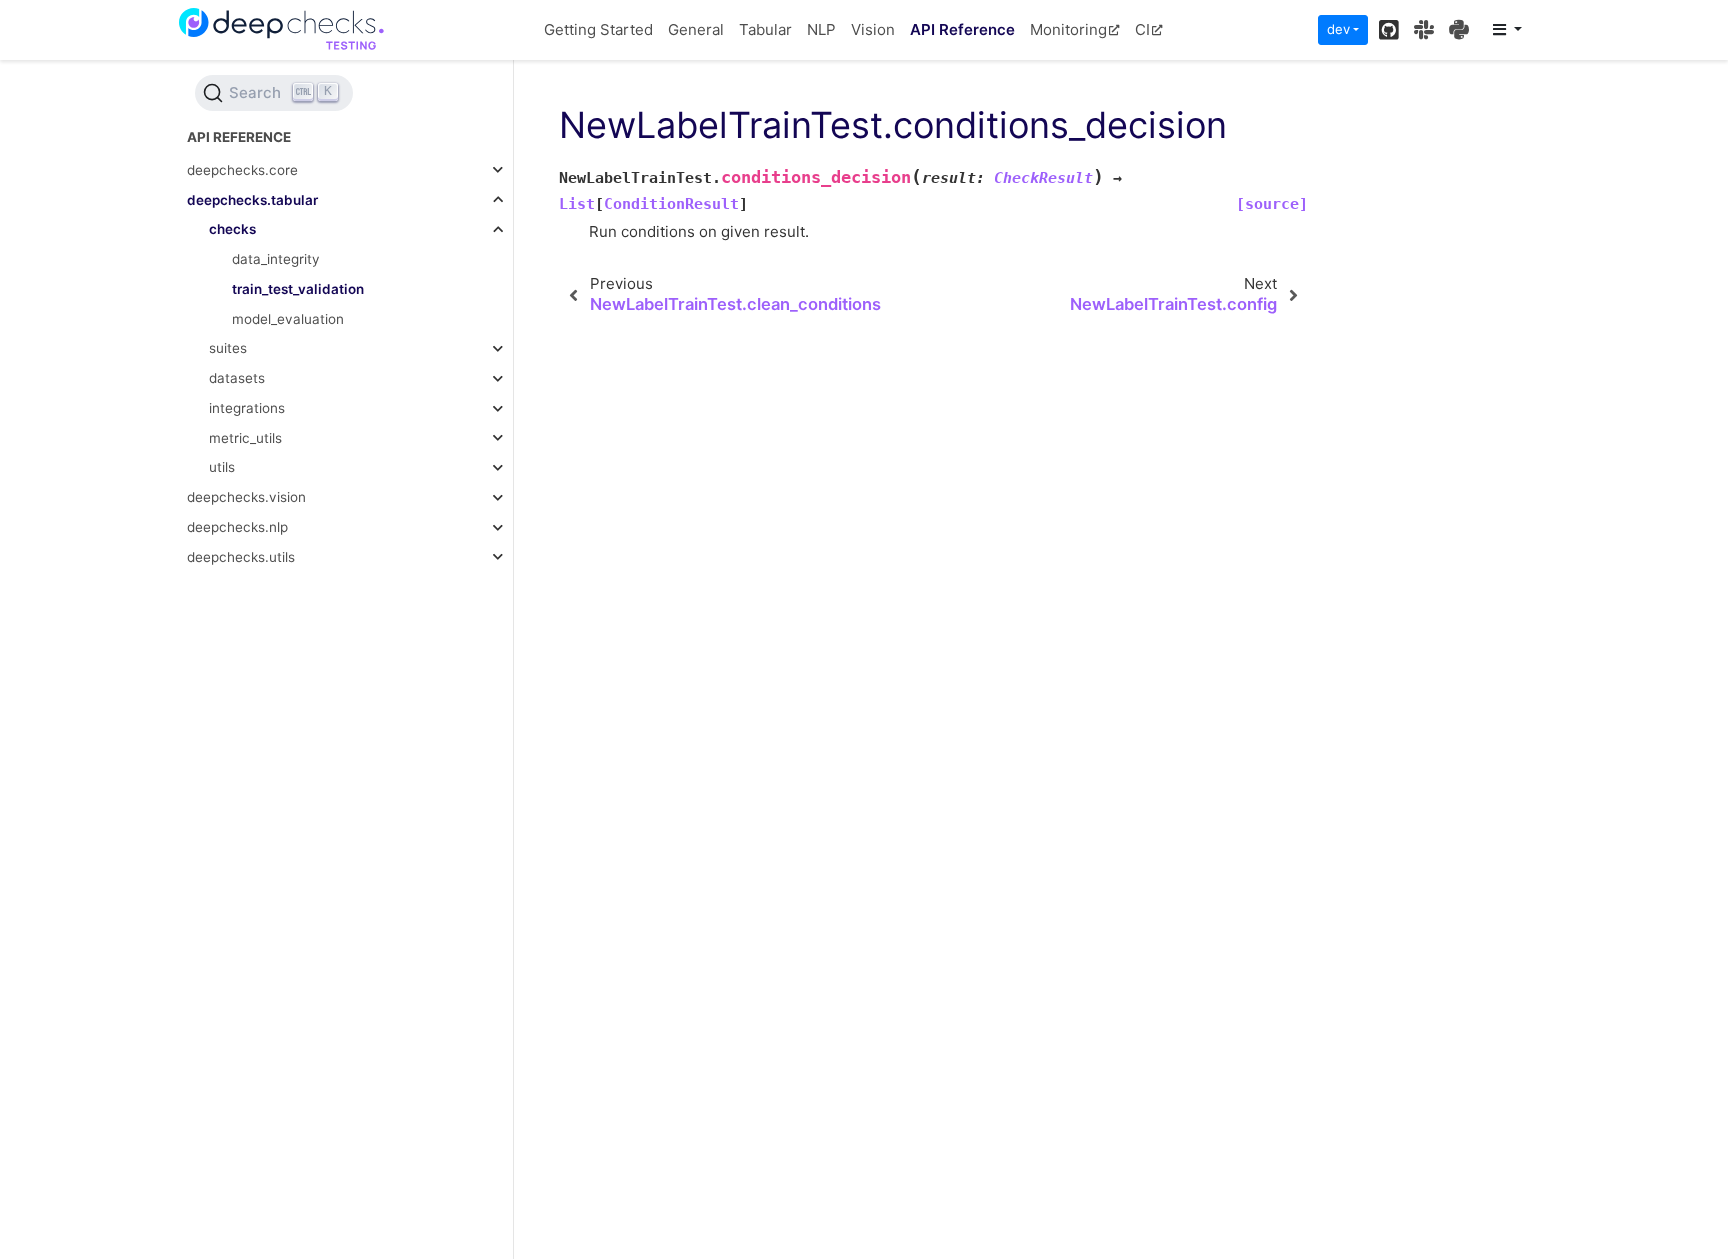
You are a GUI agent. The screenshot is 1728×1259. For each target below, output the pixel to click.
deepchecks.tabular (252, 200)
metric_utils (245, 438)
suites (228, 348)
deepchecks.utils (241, 557)
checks (232, 229)
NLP (821, 29)
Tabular (765, 29)
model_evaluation (288, 319)
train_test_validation (298, 289)
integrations (247, 408)
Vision (873, 29)
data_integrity (276, 259)
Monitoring (1068, 29)
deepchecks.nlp (237, 527)
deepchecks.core (242, 170)
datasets (237, 378)
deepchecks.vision (246, 497)
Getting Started (598, 29)
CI (1142, 29)
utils (222, 467)
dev (1338, 29)
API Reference (962, 29)
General (696, 29)
